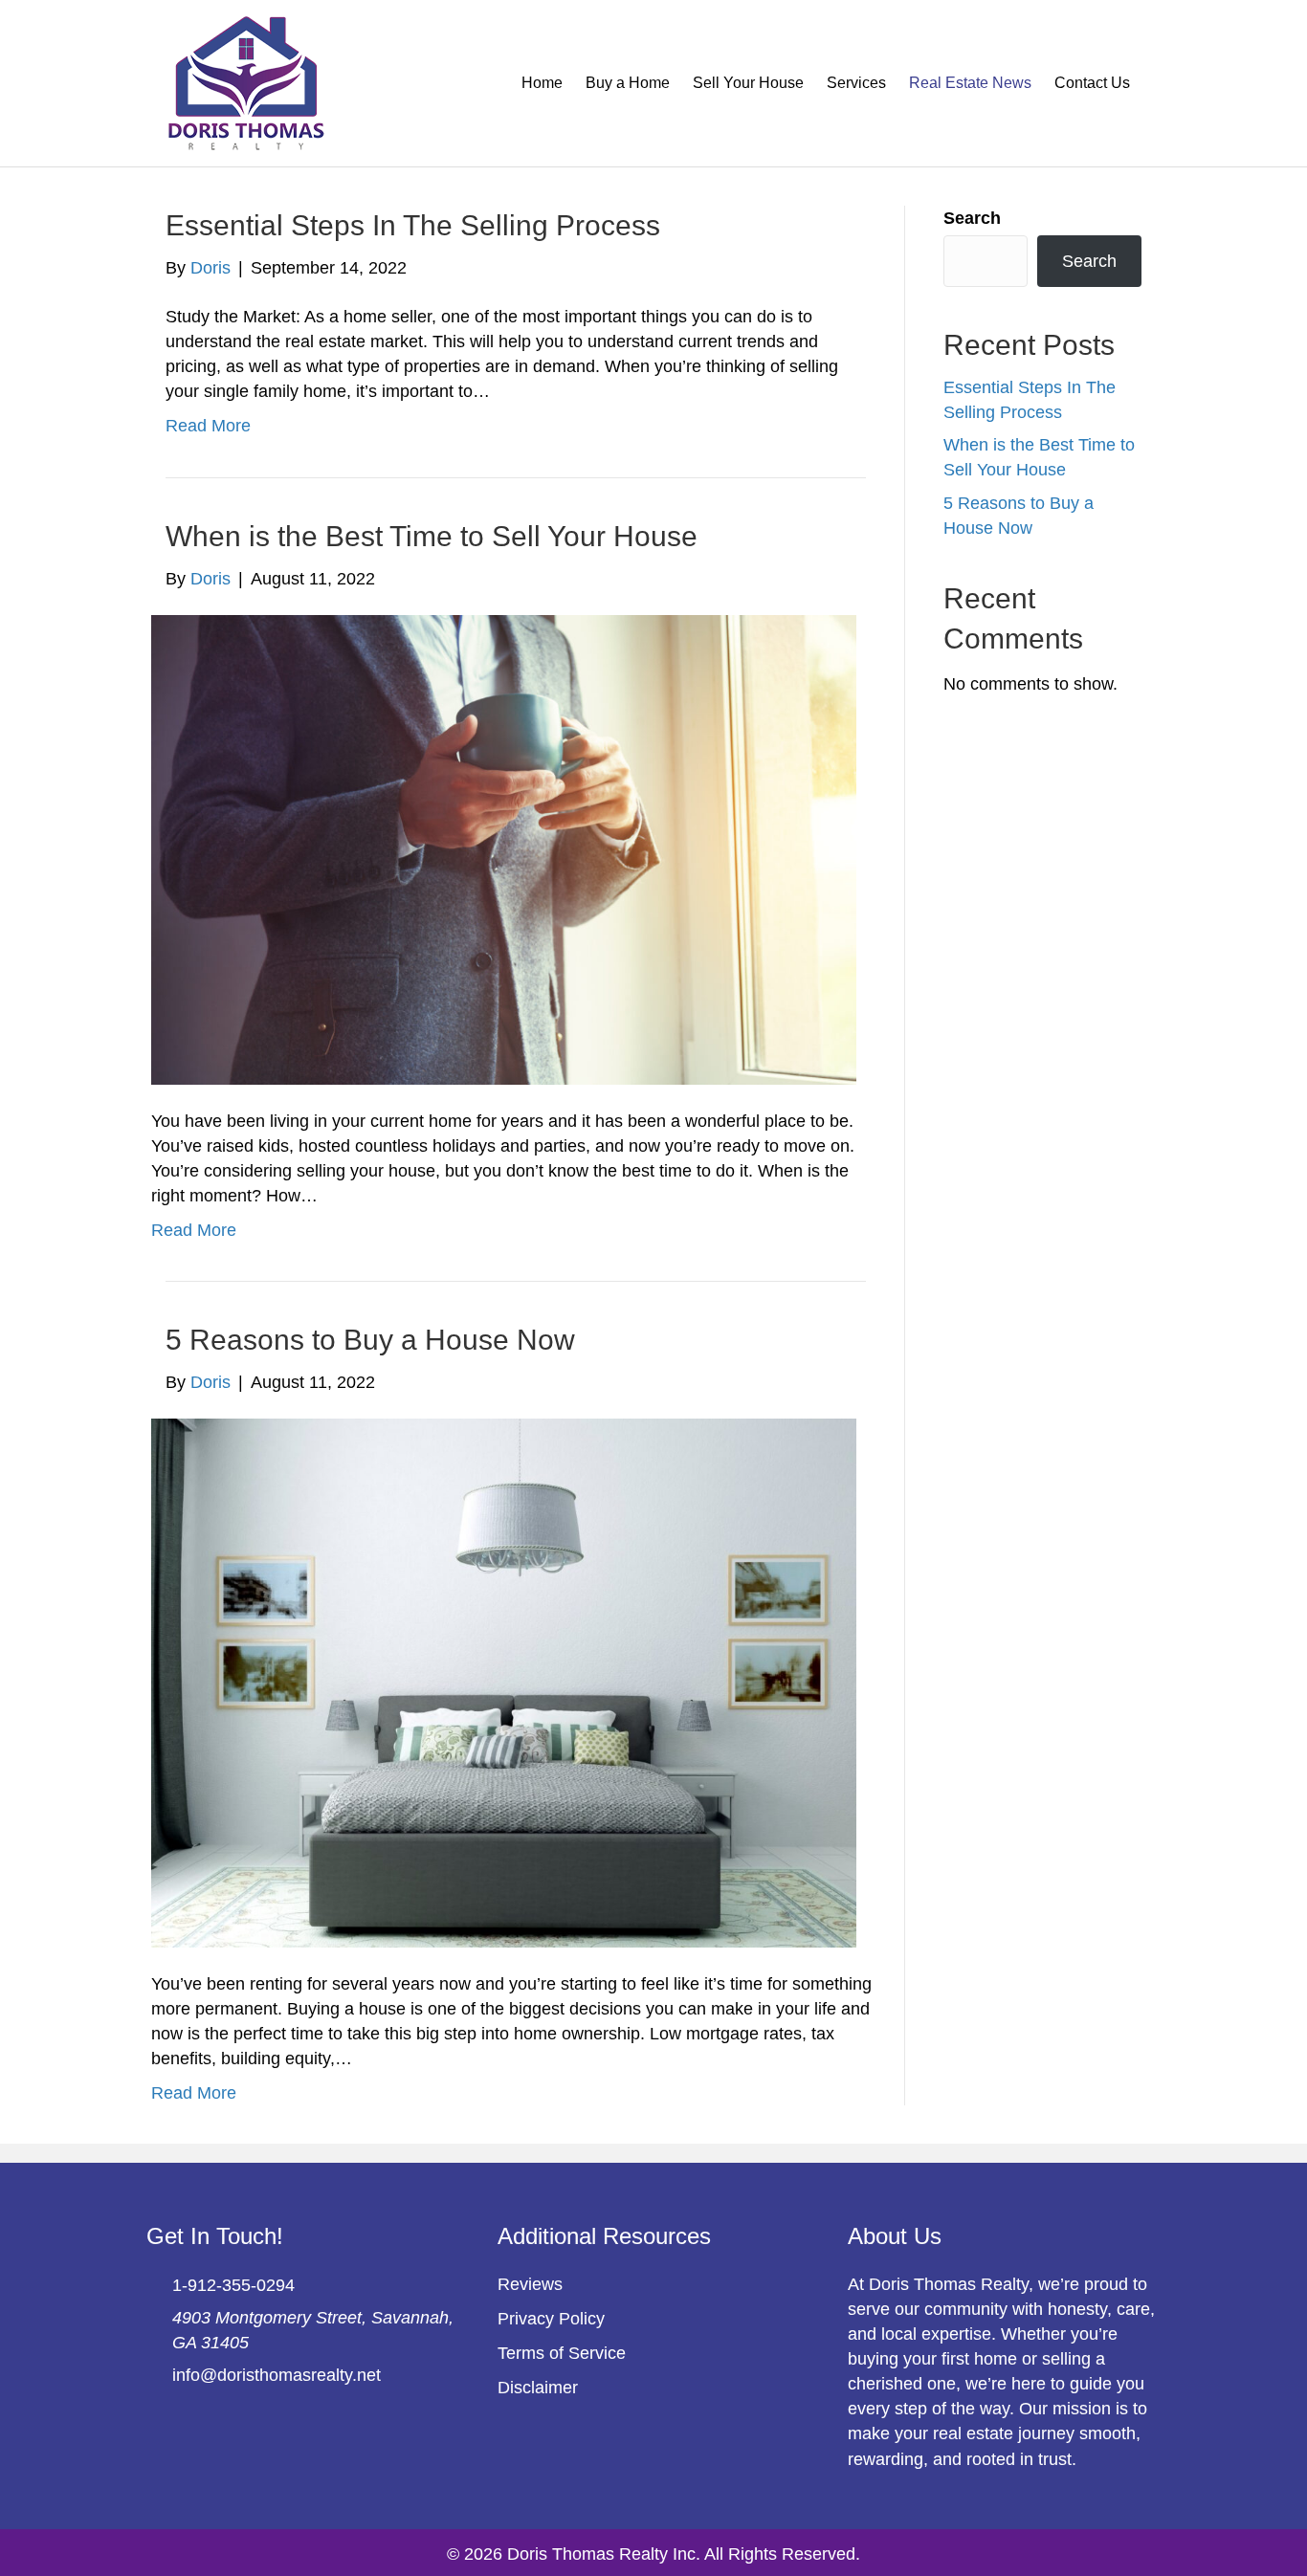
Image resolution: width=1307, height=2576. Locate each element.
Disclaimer (538, 2388)
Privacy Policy (551, 2319)
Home (542, 83)
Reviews (530, 2284)
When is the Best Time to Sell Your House (432, 536)
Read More (208, 426)
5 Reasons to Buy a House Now (370, 1340)
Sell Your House (748, 83)
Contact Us (1092, 83)
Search (972, 218)
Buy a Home (628, 83)
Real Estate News (970, 83)
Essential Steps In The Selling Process (413, 225)
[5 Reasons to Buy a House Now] (504, 1682)
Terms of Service (562, 2353)
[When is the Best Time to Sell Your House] (504, 848)
